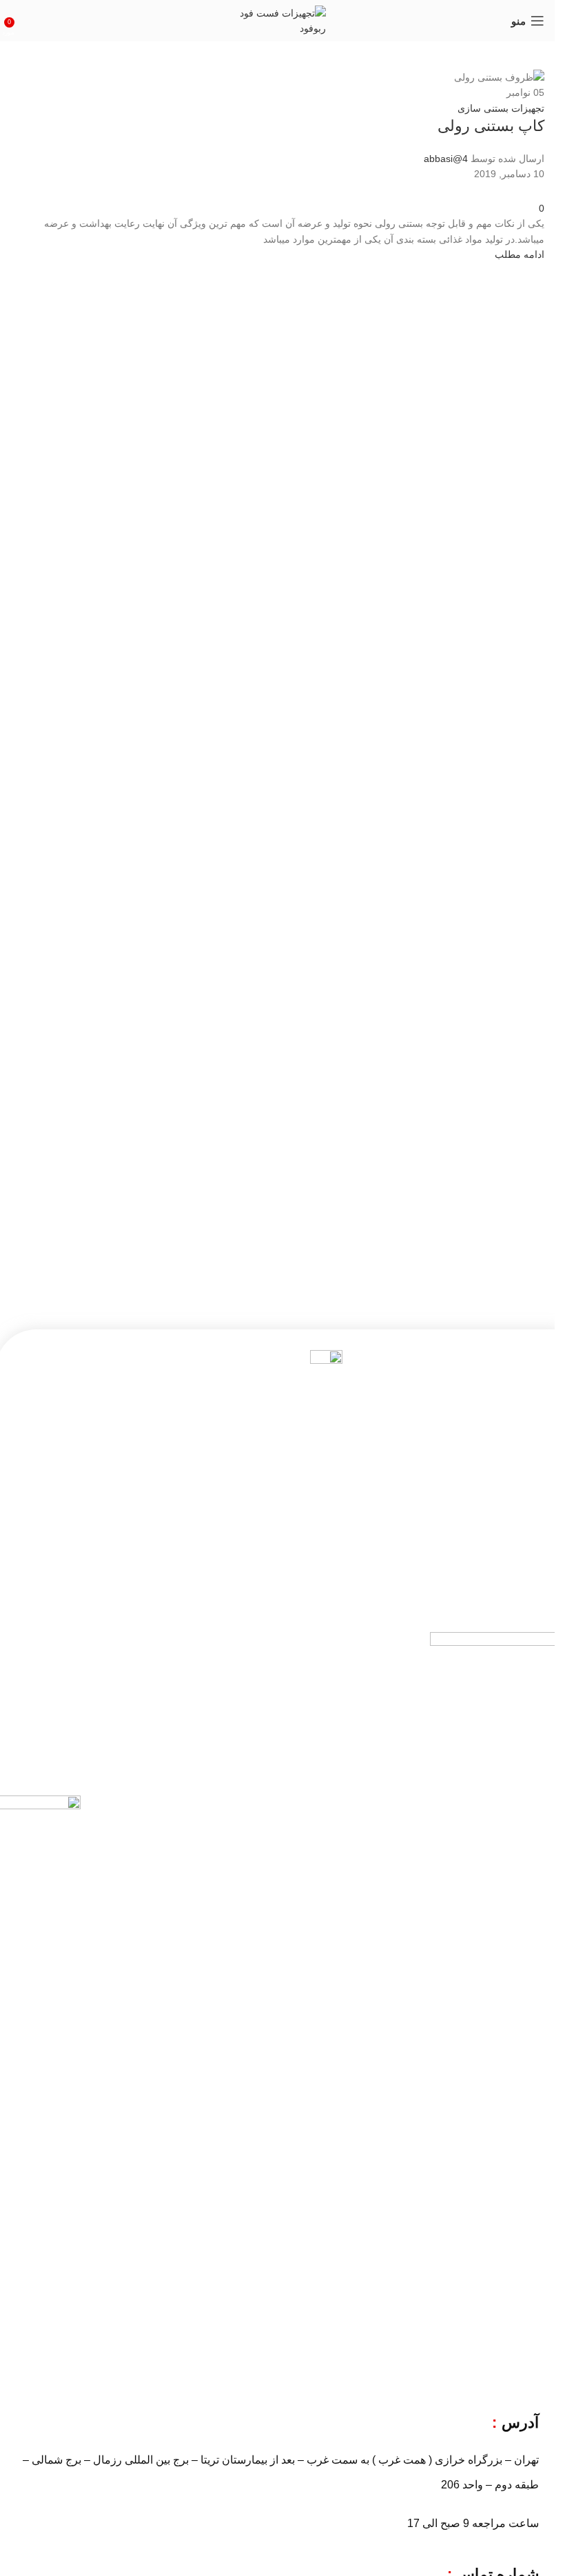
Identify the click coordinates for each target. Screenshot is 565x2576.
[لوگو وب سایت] (278, 20)
